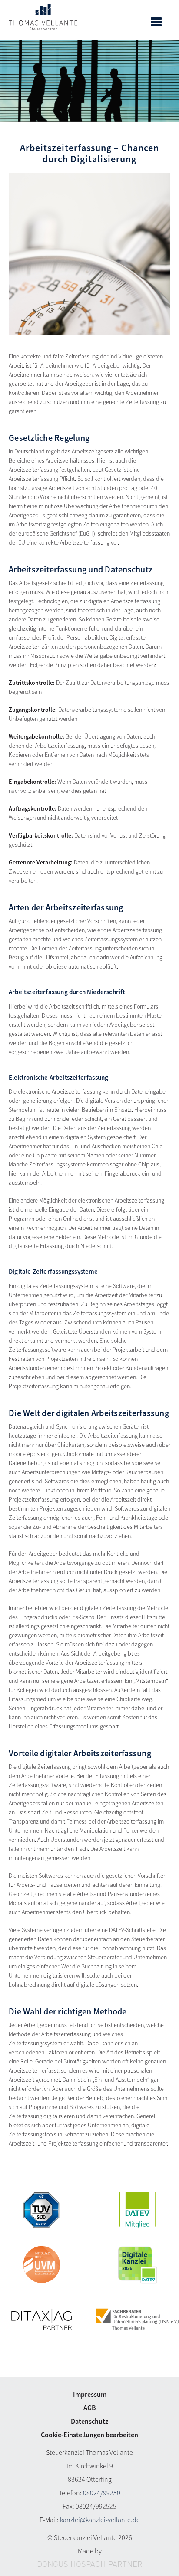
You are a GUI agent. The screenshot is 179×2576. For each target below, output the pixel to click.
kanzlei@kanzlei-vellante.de (100, 2520)
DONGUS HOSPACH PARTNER (90, 2565)
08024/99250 (102, 2493)
